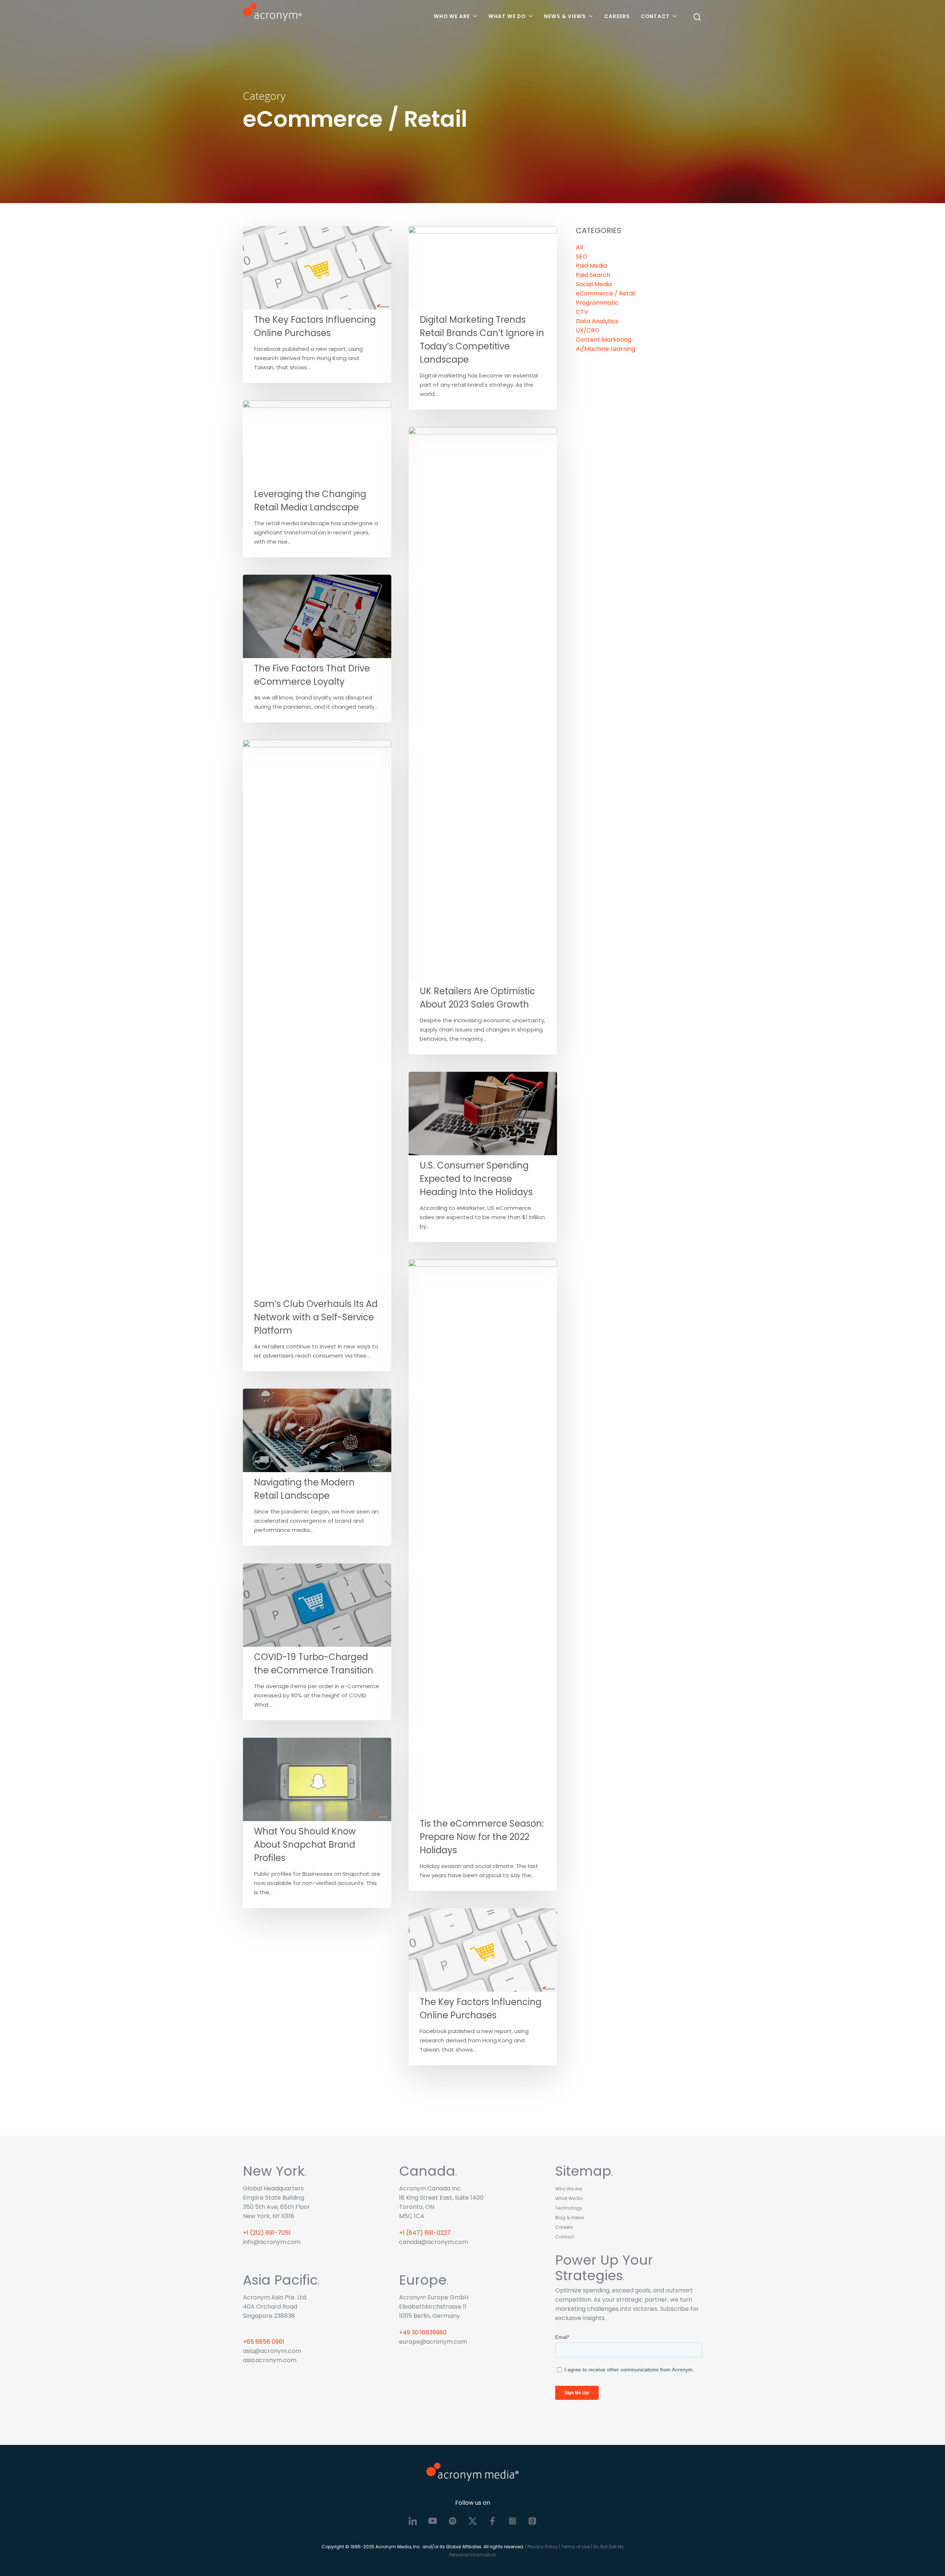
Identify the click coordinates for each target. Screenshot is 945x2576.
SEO (582, 256)
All (579, 247)
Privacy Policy (543, 2547)
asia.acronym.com (270, 2360)
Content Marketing (604, 340)
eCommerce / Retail (606, 293)
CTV (582, 312)
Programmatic (597, 303)
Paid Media (591, 266)
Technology (569, 2208)
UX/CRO (588, 330)
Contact (655, 16)
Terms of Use (575, 2547)
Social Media (594, 284)
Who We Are (452, 16)
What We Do (507, 16)
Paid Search (593, 275)
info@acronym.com (272, 2242)
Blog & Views (570, 2218)
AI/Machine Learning (606, 349)
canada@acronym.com (434, 2242)
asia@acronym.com (272, 2351)
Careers (617, 16)
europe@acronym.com (433, 2342)
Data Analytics (597, 321)
